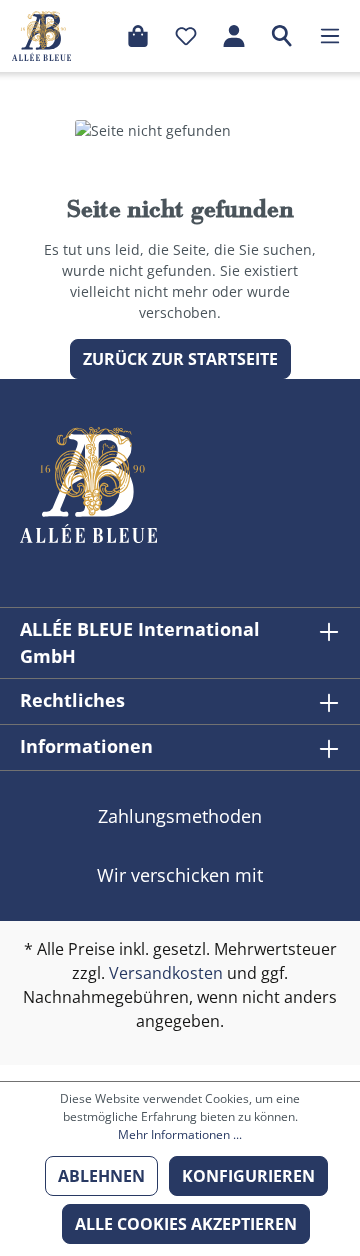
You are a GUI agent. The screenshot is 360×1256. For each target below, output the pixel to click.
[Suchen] (282, 36)
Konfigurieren (248, 1176)
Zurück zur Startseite (180, 359)
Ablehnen (101, 1176)
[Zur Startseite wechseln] (41, 36)
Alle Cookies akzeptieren (186, 1224)
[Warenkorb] (138, 36)
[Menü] (330, 36)
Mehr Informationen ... (180, 1134)
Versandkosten (166, 973)
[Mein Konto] (234, 36)
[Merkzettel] (186, 36)
